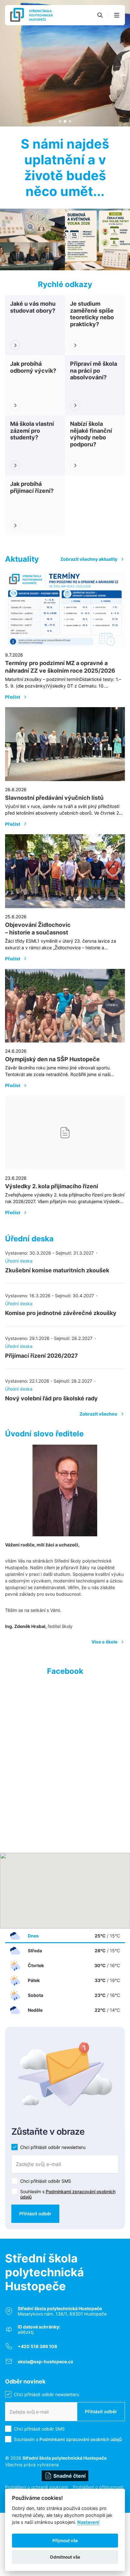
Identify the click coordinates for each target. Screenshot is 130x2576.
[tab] (60, 121)
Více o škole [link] (104, 1642)
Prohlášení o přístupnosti (98, 2487)
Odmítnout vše (65, 2557)
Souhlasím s (68, 2194)
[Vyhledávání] (100, 15)
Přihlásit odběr (35, 2214)
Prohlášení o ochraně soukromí (36, 2487)
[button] (117, 15)
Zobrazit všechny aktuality (89, 559)
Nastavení (88, 2522)
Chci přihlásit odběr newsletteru (53, 2147)
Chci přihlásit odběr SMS (46, 2181)
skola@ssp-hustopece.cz (45, 2362)
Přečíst (13, 697)
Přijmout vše (65, 2541)
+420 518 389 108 (37, 2346)
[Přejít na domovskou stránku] (31, 15)
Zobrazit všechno (98, 1414)
